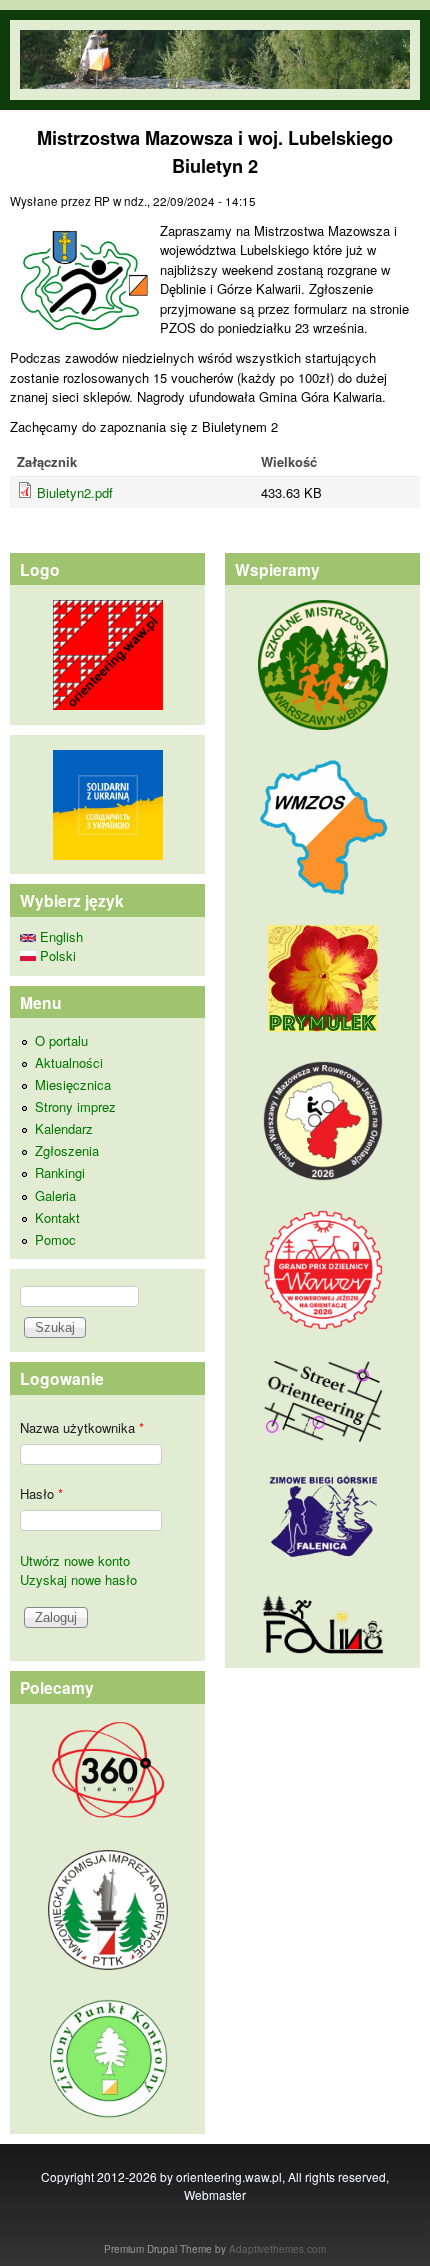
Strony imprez (75, 1106)
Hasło (41, 1493)
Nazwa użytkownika (82, 1427)
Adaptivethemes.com (277, 2249)
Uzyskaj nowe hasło (78, 1579)
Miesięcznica (73, 1084)
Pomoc (55, 1239)
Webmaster (215, 2194)
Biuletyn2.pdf (75, 492)
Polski (56, 955)
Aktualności (69, 1062)
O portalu (61, 1040)
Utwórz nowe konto (75, 1560)
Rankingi (60, 1172)
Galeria (55, 1195)
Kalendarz (64, 1128)
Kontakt (57, 1217)
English (59, 936)
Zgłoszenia (67, 1150)
